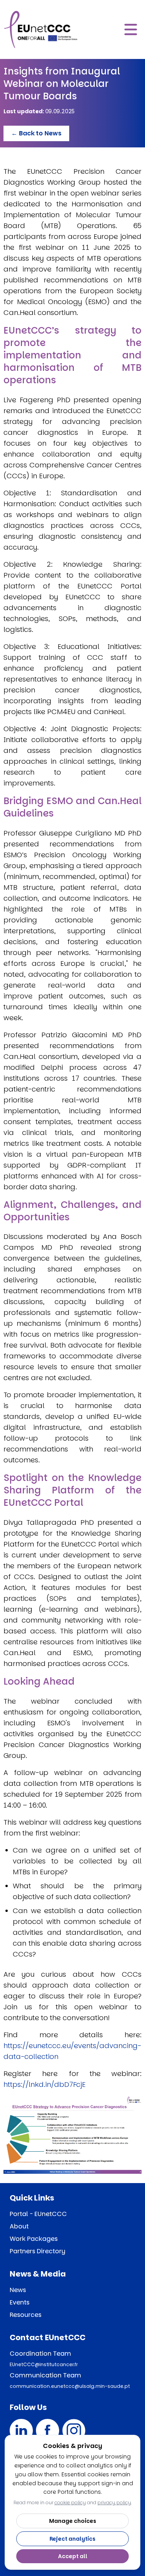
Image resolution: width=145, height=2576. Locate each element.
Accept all (73, 2556)
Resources (26, 2315)
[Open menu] (131, 29)
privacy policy (114, 2502)
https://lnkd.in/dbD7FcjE (44, 2084)
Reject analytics (72, 2539)
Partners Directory (38, 2251)
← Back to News (36, 133)
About (19, 2226)
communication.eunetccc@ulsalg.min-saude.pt (70, 2386)
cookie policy (70, 2502)
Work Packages (34, 2239)
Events (20, 2302)
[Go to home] (41, 29)
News (18, 2290)
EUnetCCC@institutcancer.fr (44, 2364)
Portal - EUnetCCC (38, 2214)
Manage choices (73, 2521)
